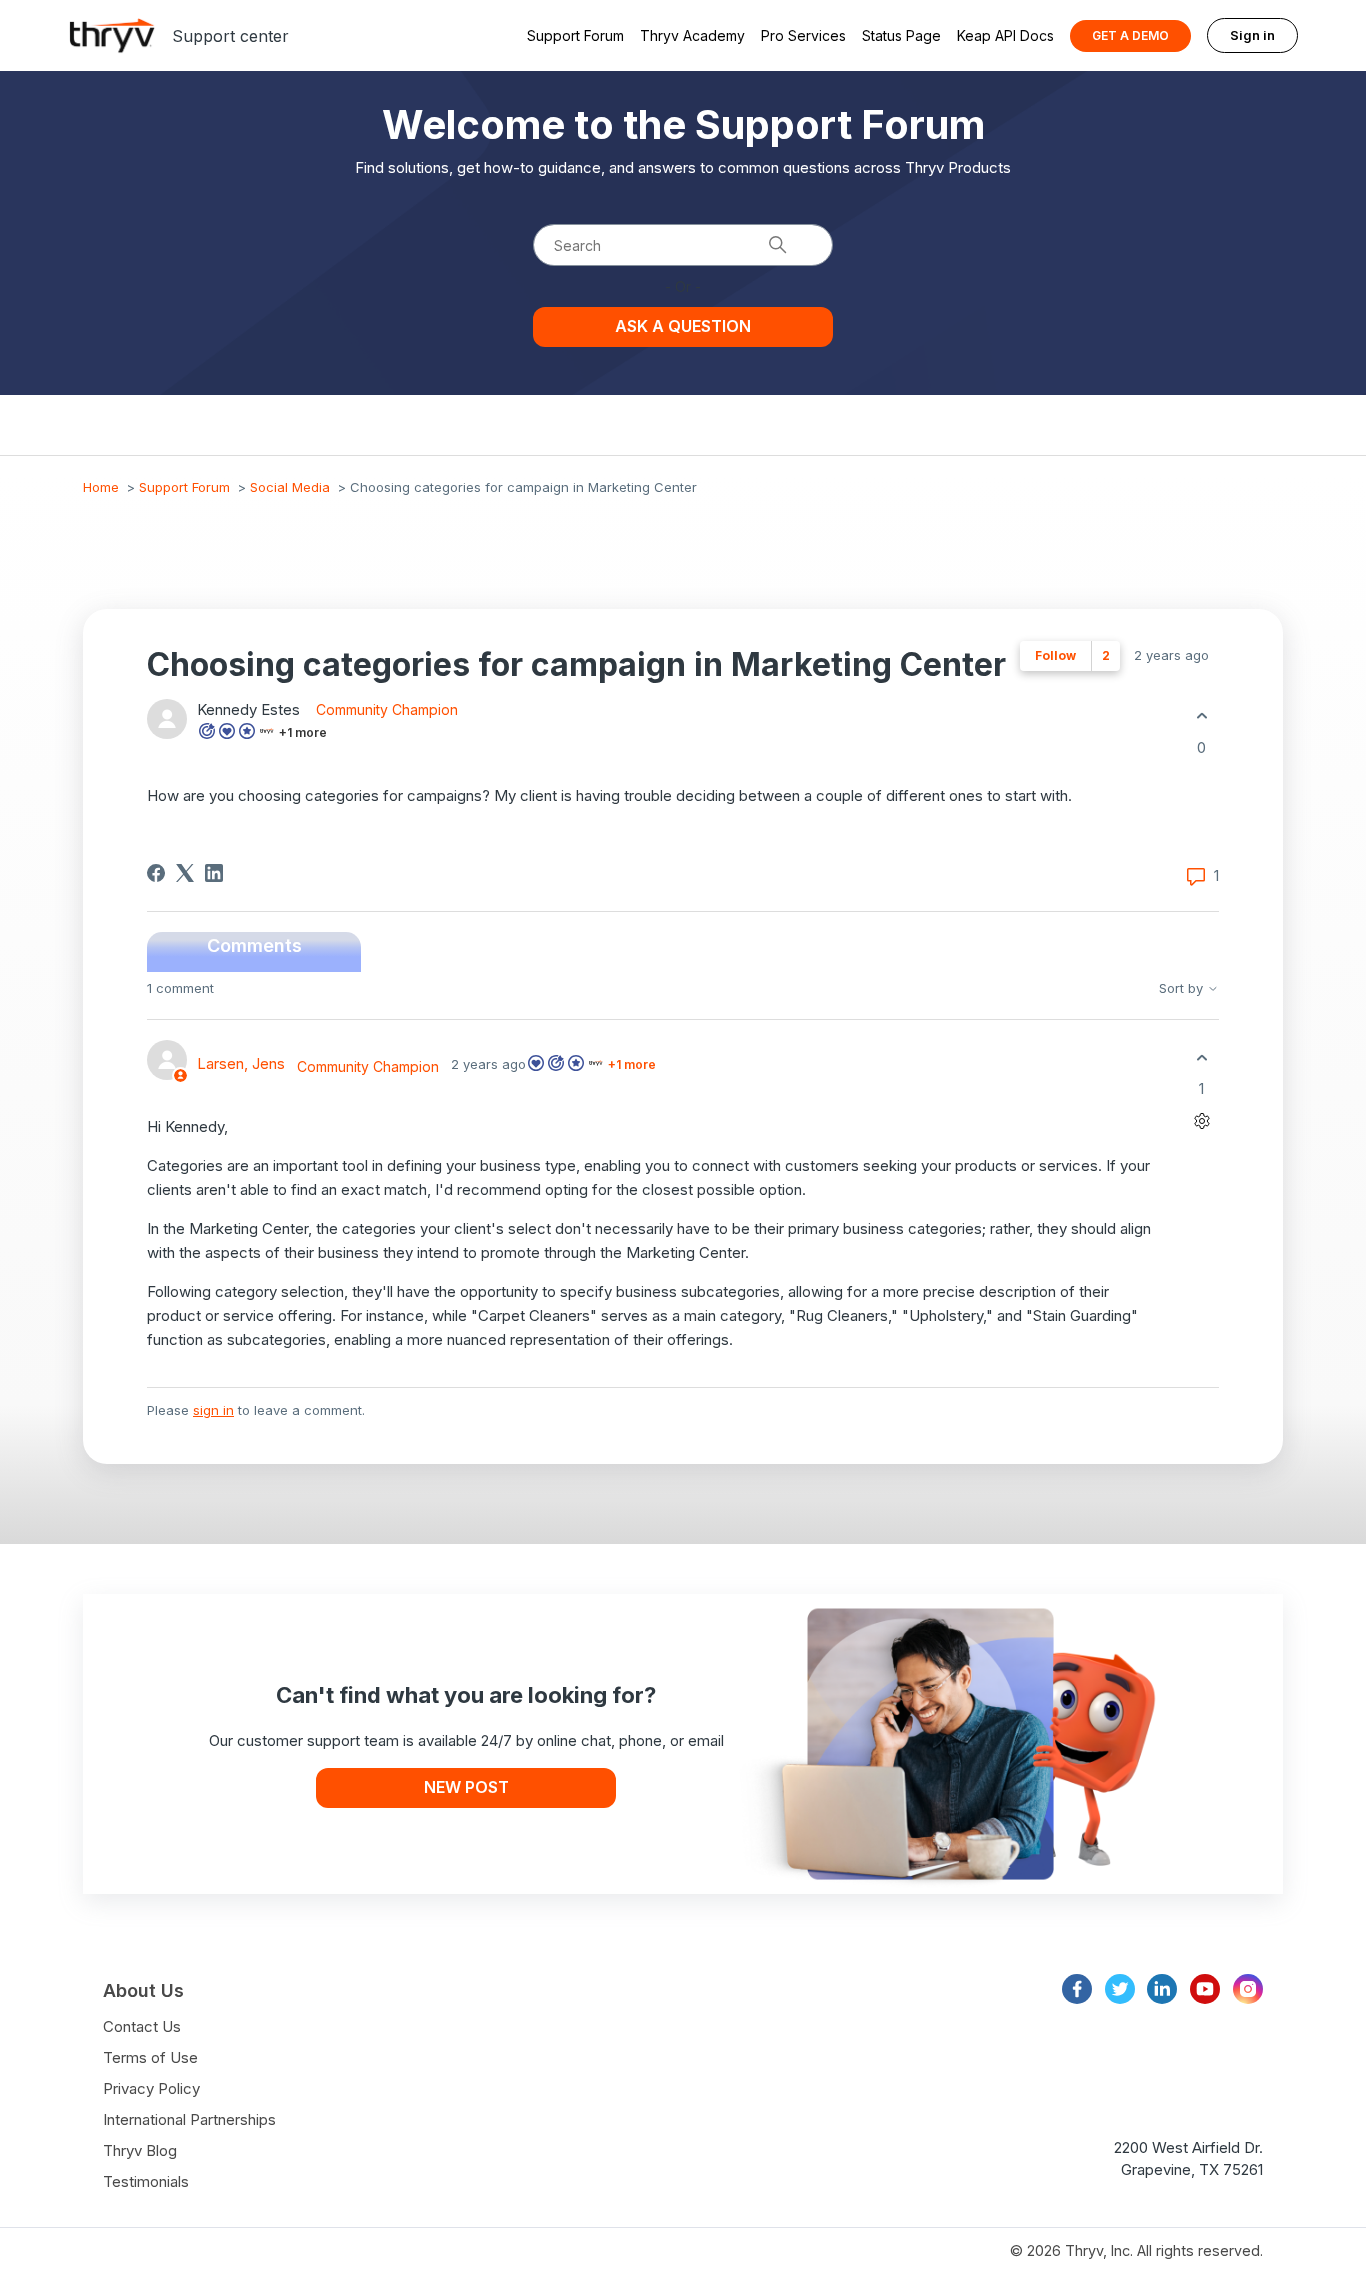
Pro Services (803, 35)
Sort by (1183, 988)
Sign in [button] (1252, 35)
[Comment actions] (1201, 1121)
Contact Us (142, 2026)
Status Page (901, 35)
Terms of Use (150, 2057)
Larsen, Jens (241, 1063)
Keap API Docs (1005, 35)
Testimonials (146, 2181)
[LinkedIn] (214, 873)
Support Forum (575, 35)
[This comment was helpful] (1201, 1057)
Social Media (290, 487)
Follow (1055, 655)
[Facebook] (156, 873)
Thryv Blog (140, 2150)
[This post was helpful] (1201, 716)
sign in (213, 1410)
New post (466, 1787)
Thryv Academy (692, 35)
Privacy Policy (151, 2088)
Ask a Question (683, 326)
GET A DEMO (1130, 35)
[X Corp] (185, 873)
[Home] (112, 35)
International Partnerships (189, 2119)
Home (101, 487)
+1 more (303, 732)
